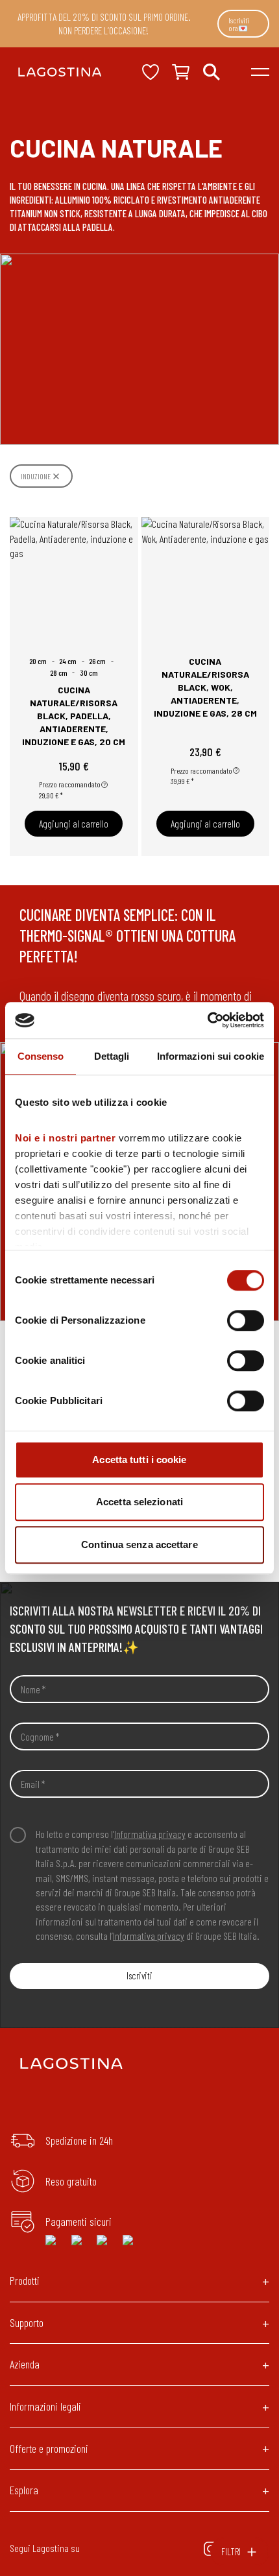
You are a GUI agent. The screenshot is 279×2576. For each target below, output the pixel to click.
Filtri (231, 2551)
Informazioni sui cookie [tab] (211, 1056)
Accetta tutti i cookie (139, 1460)
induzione (36, 476)
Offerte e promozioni (49, 2448)
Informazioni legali (45, 2406)
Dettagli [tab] (112, 1056)
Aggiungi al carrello (74, 824)
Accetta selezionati (139, 1502)
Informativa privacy (150, 1834)
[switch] (246, 1320)
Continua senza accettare (139, 1544)
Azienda (25, 2364)
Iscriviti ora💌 (239, 24)
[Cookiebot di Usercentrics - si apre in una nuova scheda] (207, 1020)
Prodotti (25, 2280)
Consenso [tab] (41, 1056)
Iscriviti (139, 1975)
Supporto (27, 2322)
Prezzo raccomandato (70, 784)
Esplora (24, 2490)
